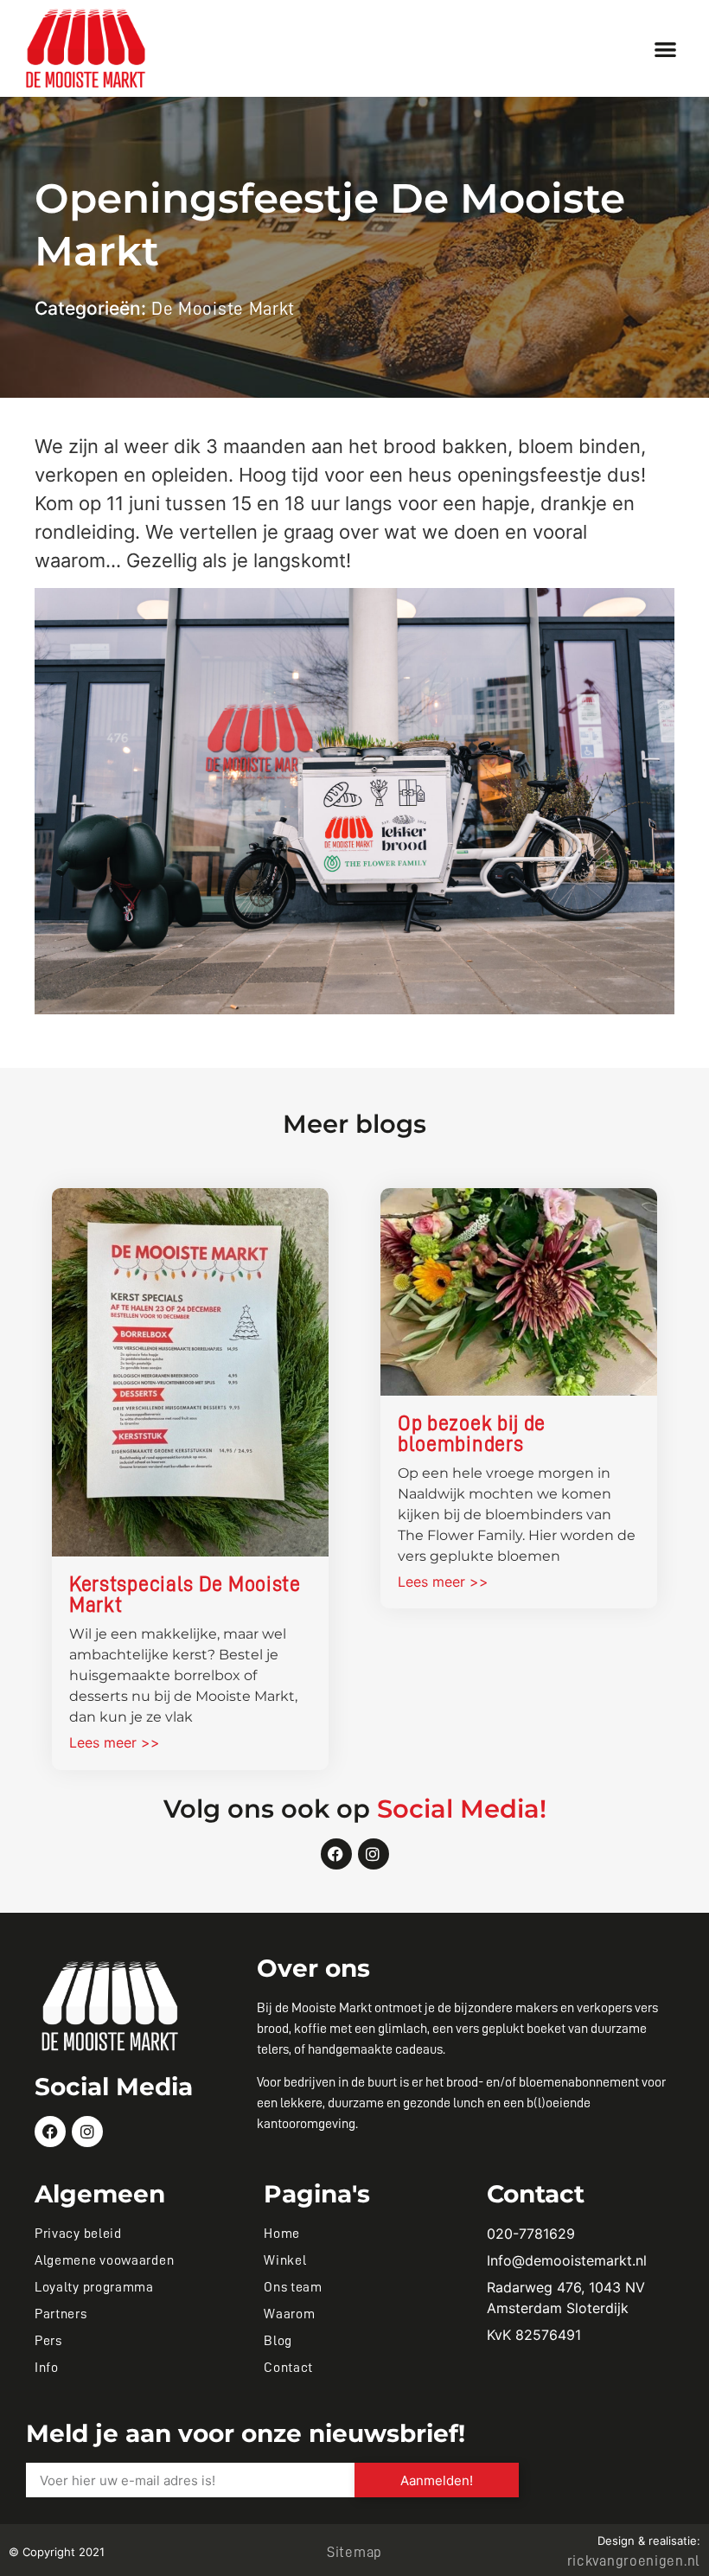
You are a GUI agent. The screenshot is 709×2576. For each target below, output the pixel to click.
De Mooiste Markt (223, 309)
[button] (666, 49)
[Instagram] (374, 1854)
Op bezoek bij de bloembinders (472, 1434)
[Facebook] (336, 1854)
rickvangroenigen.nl (634, 2561)
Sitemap (354, 2552)
